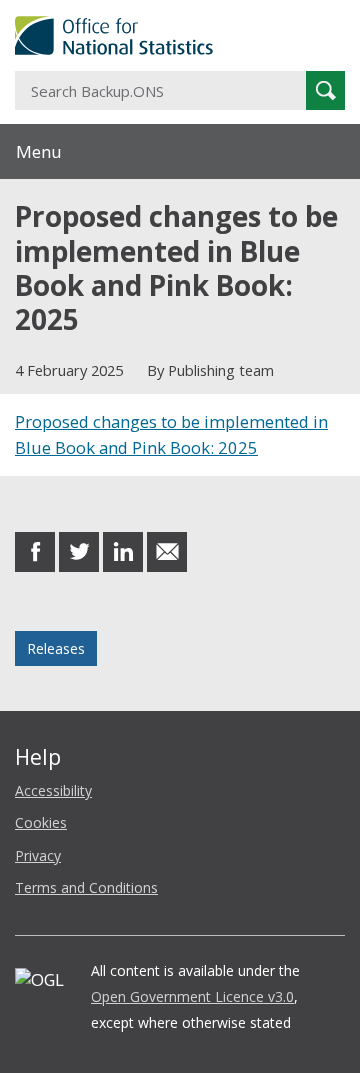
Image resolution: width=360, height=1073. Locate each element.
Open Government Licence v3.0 (192, 996)
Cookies (41, 822)
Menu (39, 151)
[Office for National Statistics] (180, 35)
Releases (56, 648)
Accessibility (53, 790)
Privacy (38, 855)
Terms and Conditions (86, 887)
